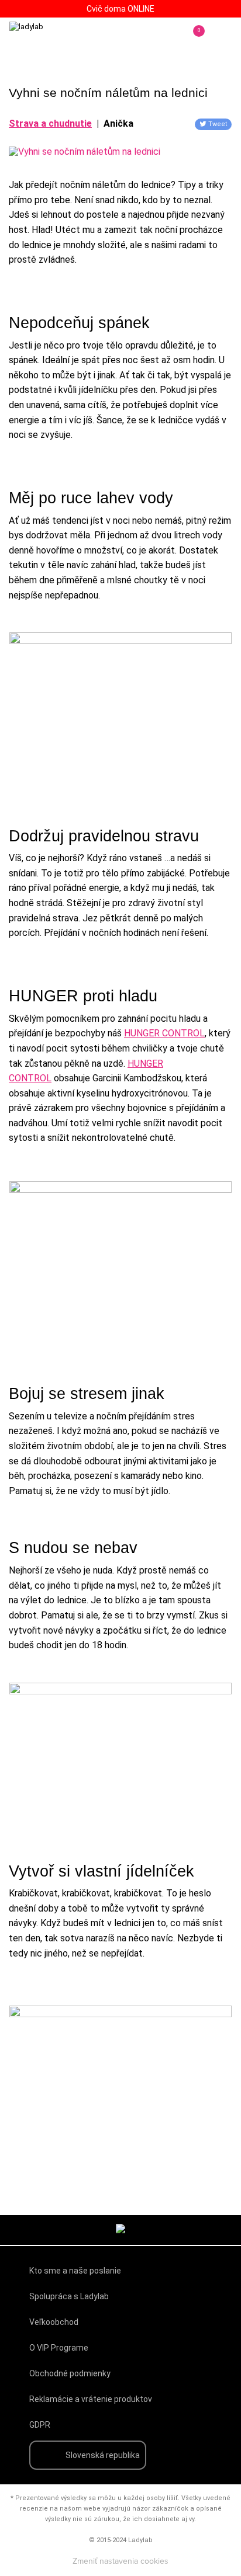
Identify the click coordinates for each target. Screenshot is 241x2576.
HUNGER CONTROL (164, 1033)
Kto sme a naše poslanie (75, 2271)
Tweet (218, 124)
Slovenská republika (103, 2455)
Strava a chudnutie (50, 123)
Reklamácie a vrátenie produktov (91, 2399)
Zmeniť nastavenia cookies (120, 2561)
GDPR (40, 2425)
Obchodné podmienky (70, 2373)
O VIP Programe (59, 2348)
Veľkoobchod (54, 2322)
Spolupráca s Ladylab (69, 2296)
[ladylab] (58, 39)
